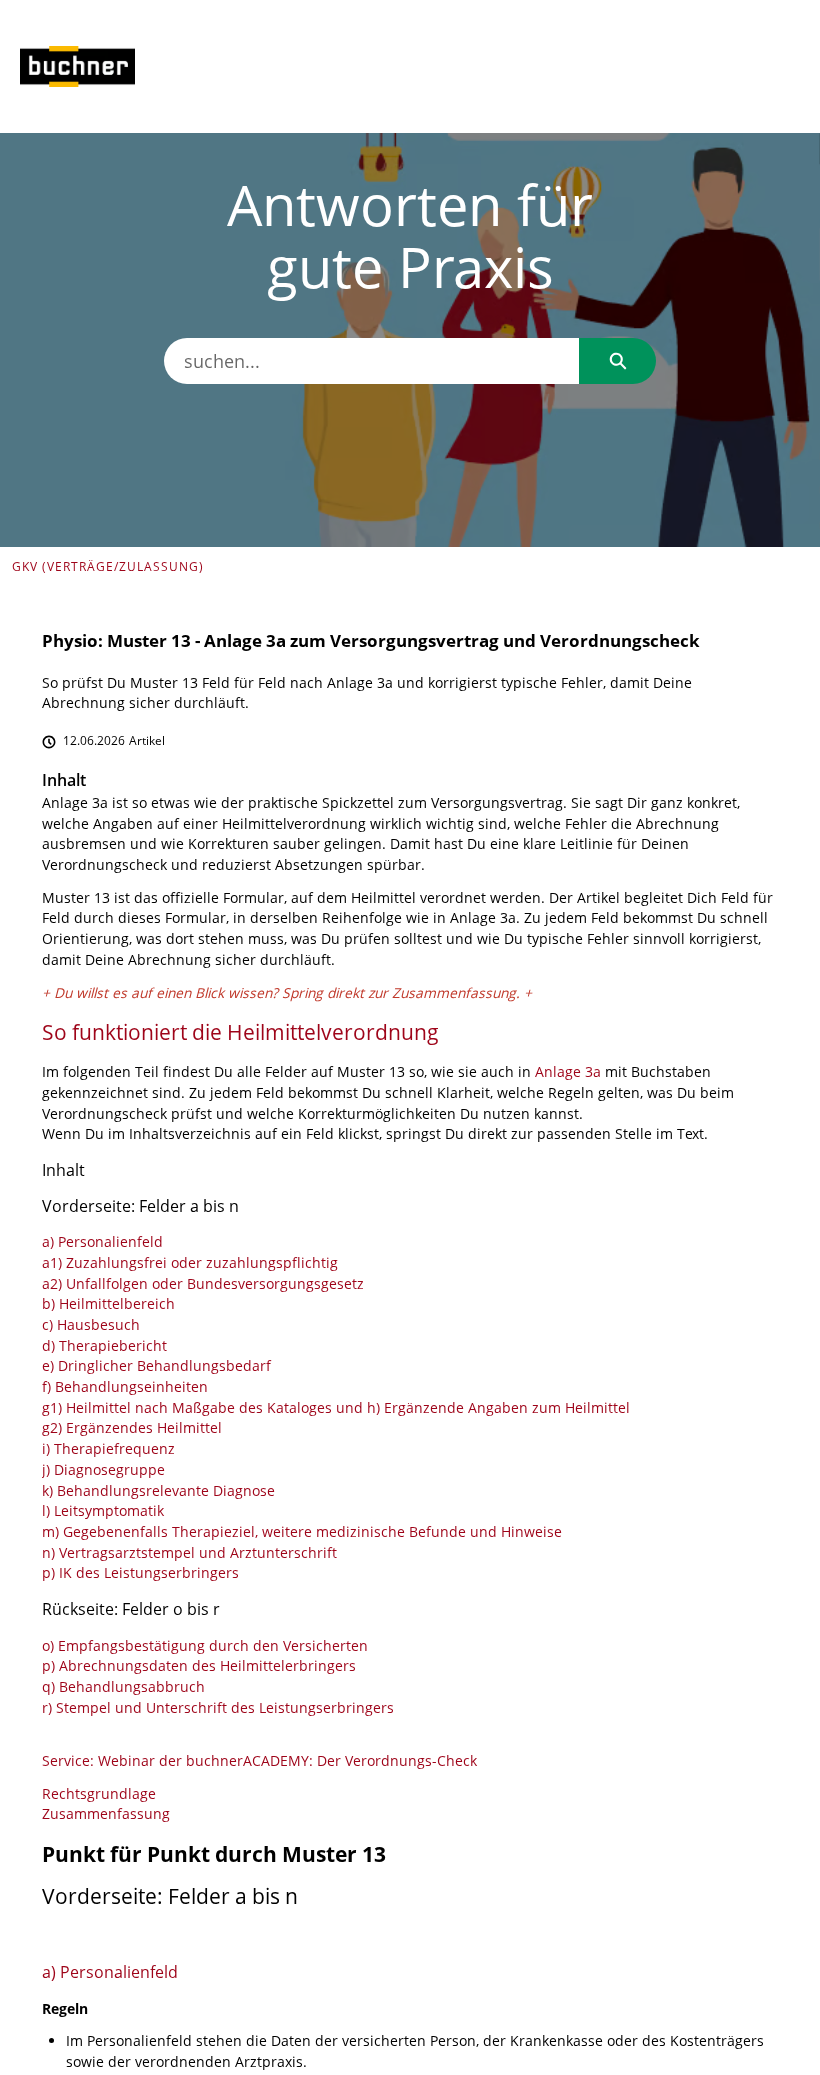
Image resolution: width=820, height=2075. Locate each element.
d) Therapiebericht (104, 1345)
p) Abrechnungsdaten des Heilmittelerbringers (199, 1665)
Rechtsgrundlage (99, 1793)
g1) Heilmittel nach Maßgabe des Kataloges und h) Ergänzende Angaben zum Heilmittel (336, 1407)
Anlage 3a (568, 1071)
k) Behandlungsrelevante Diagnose (158, 1490)
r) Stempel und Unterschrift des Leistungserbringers (218, 1707)
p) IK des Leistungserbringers (140, 1572)
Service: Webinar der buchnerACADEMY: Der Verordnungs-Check (259, 1760)
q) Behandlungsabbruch (123, 1686)
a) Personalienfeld (102, 1241)
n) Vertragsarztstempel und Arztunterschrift (189, 1552)
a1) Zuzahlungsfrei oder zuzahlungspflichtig (190, 1262)
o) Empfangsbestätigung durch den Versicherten (205, 1645)
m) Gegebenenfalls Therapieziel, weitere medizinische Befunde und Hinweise (302, 1531)
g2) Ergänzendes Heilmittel (132, 1427)
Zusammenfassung (454, 992)
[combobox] (371, 361)
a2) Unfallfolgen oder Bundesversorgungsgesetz (203, 1283)
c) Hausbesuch (91, 1324)
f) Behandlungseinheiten (125, 1386)
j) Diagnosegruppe (103, 1469)
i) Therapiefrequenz (108, 1448)
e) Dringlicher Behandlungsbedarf (156, 1365)
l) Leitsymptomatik (103, 1510)
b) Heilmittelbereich (108, 1303)
